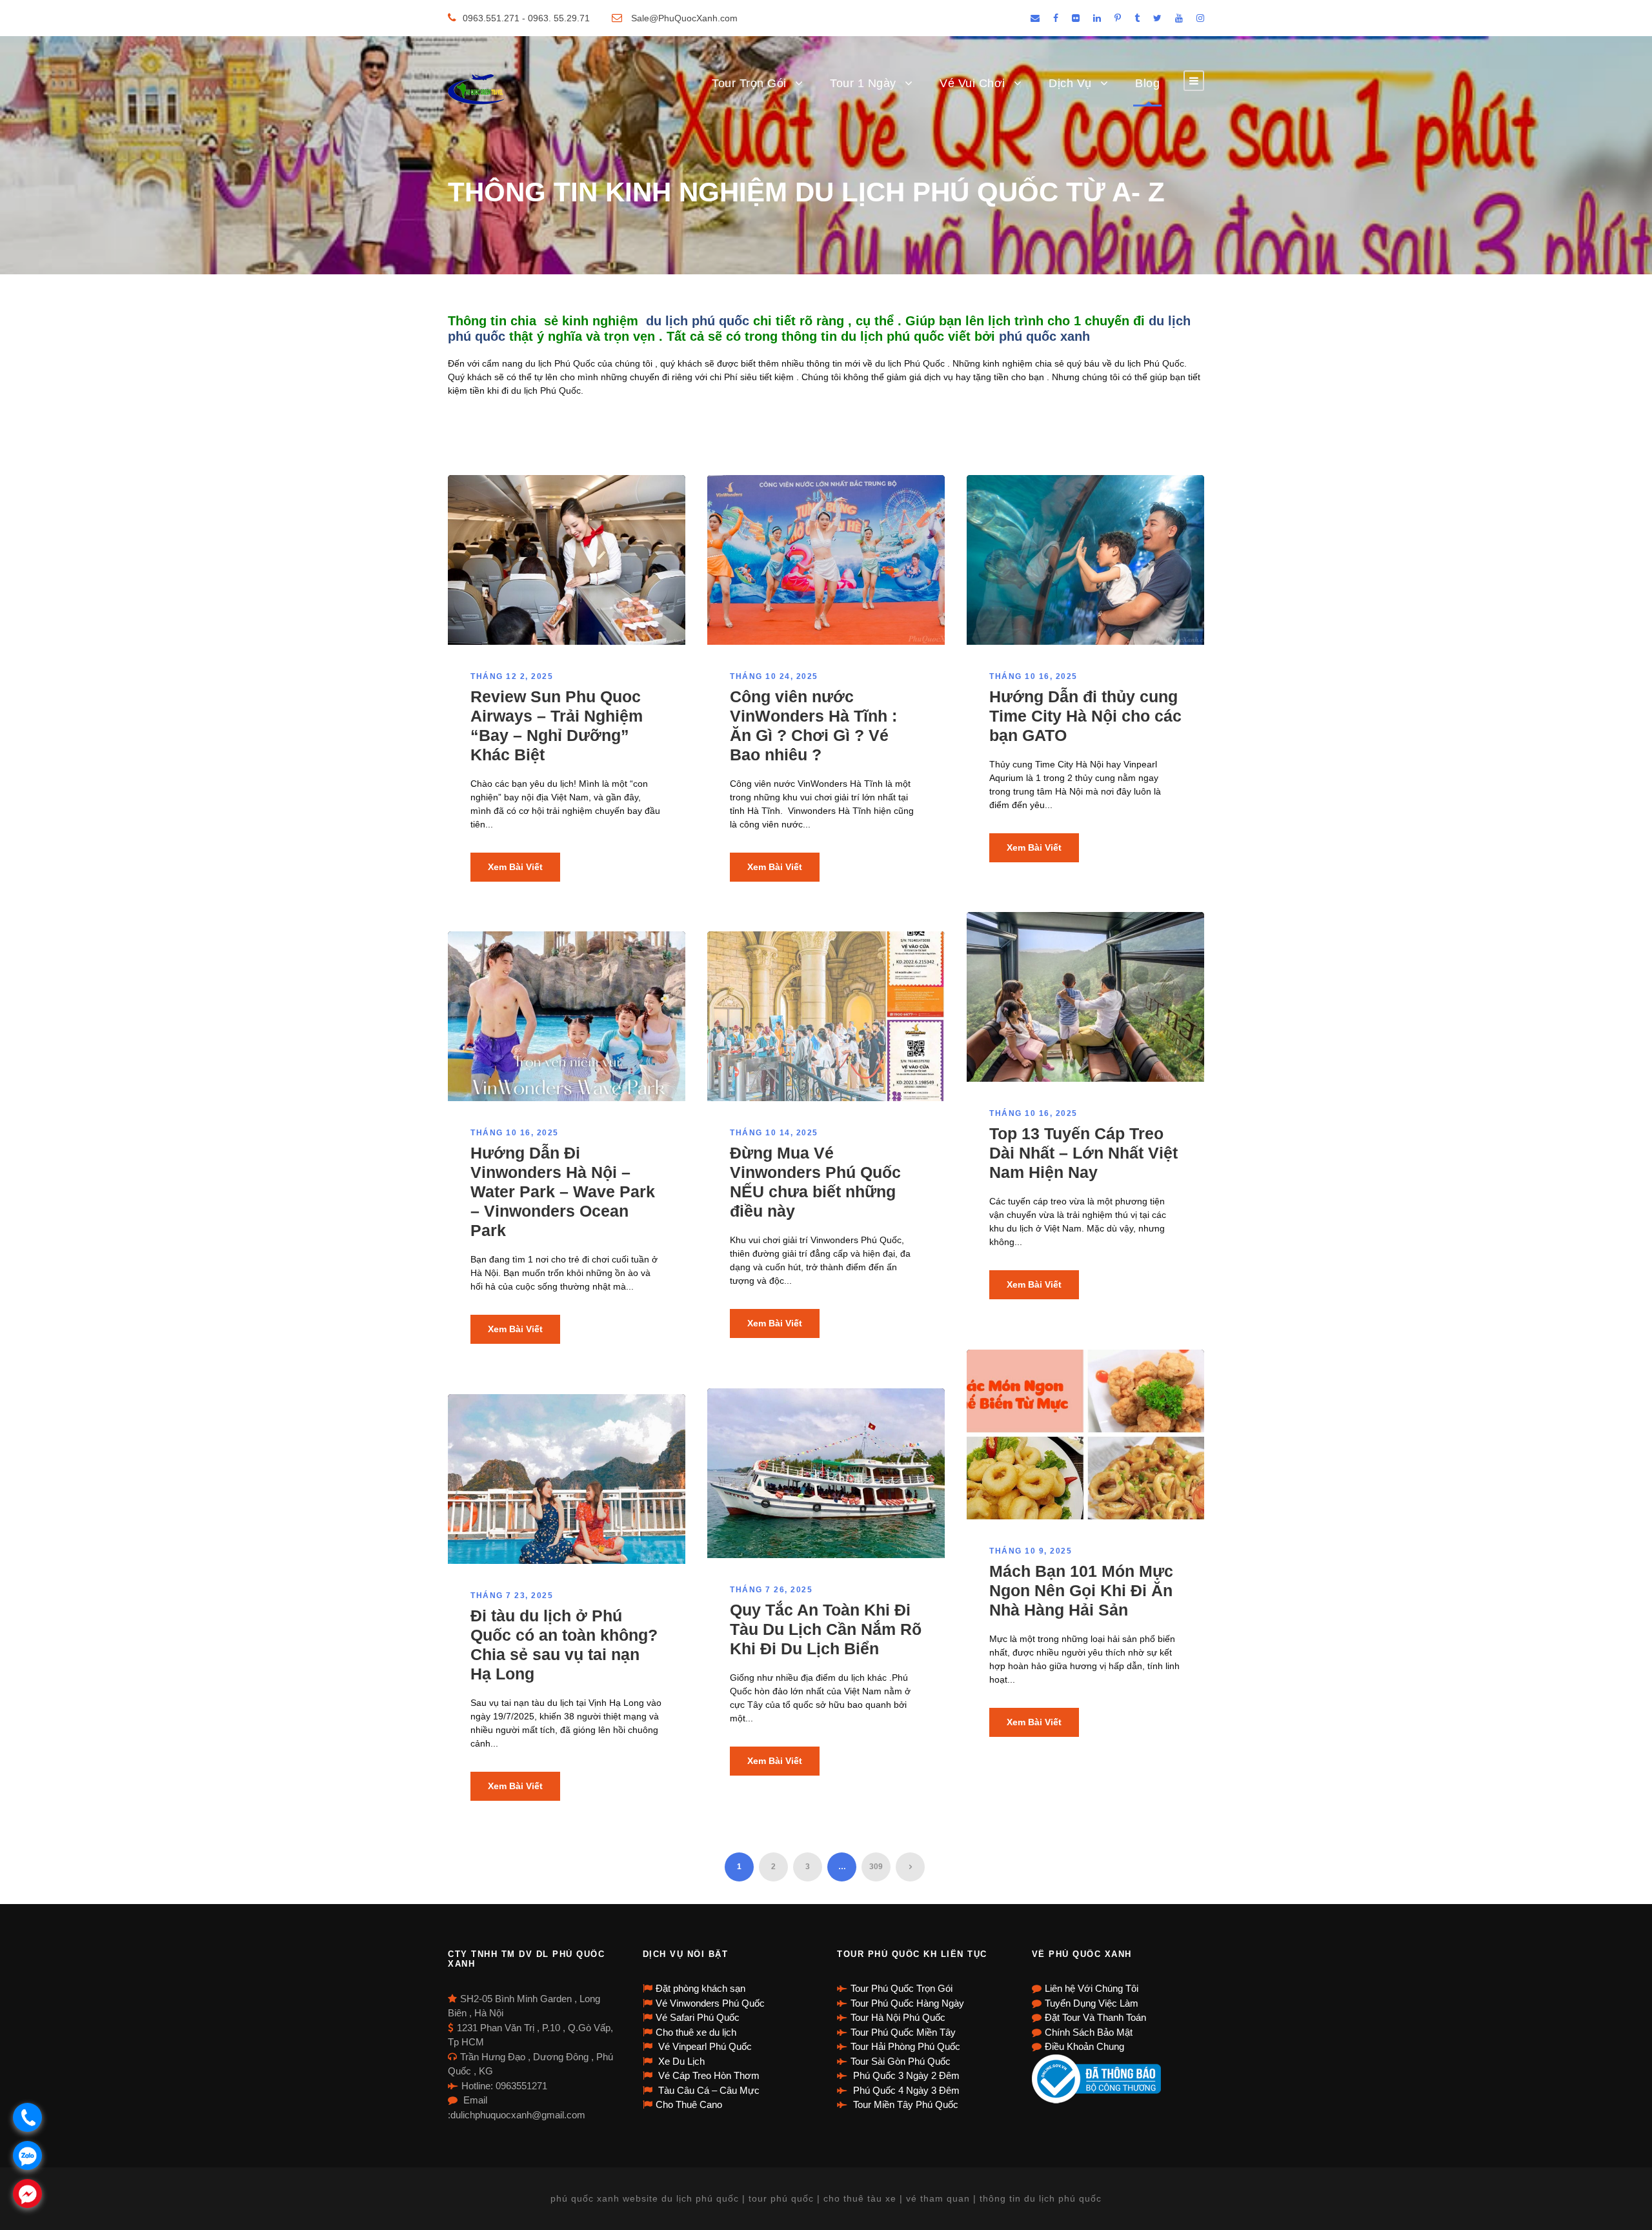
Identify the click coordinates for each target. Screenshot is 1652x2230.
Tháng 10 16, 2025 (1033, 676)
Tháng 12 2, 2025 (512, 676)
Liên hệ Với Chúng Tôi (1092, 1988)
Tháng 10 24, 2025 (774, 676)
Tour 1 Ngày (863, 83)
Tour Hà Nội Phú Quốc (898, 2017)
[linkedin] (1097, 18)
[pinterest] (1118, 18)
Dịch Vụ (1070, 83)
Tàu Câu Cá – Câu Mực (708, 2090)
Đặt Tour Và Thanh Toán (1095, 2017)
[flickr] (1076, 18)
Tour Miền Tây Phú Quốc (904, 2104)
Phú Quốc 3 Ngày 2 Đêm (905, 2075)
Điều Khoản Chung (1084, 2046)
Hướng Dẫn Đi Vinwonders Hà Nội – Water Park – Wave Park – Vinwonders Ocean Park (563, 1191)
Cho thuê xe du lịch (696, 2032)
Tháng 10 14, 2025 (774, 1133)
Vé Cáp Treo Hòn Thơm (708, 2075)
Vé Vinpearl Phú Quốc (704, 2046)
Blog (1147, 83)
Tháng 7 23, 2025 (512, 1596)
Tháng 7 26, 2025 (771, 1590)
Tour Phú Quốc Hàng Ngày (907, 2003)
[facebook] (1056, 18)
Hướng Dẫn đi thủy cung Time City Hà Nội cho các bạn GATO (1085, 716)
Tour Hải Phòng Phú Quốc (905, 2046)
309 (876, 1867)
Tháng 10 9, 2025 (1031, 1551)
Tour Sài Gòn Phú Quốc (901, 2061)
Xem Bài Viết (515, 867)
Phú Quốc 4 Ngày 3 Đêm (905, 2090)
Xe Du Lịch (680, 2061)
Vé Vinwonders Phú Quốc (710, 2003)
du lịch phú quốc (698, 321)
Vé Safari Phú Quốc (698, 2017)
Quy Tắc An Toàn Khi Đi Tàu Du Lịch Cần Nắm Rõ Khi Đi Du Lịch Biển (826, 1629)
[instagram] (1200, 18)
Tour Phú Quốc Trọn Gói (902, 1988)
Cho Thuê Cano (689, 2104)
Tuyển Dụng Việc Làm (1092, 2003)
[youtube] (1179, 18)
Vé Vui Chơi (972, 83)
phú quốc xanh (1046, 336)
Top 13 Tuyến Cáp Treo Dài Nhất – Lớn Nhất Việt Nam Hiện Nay (1083, 1153)
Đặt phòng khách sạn (700, 1988)
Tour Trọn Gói (749, 83)
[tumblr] (1137, 18)
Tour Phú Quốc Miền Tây (903, 2032)
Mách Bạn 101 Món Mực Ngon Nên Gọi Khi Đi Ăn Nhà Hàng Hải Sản (1081, 1590)
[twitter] (1157, 18)
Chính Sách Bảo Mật (1089, 2032)
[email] (1035, 18)
